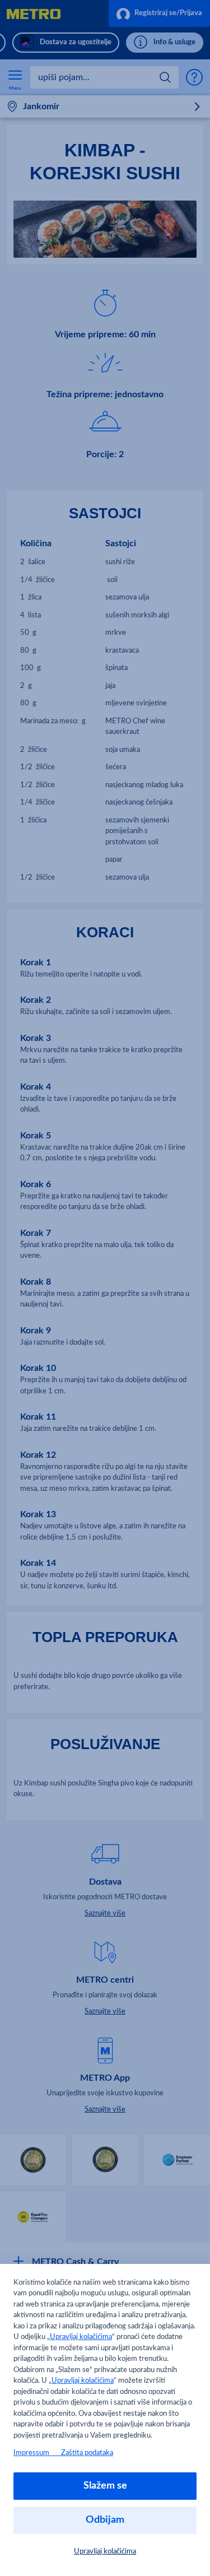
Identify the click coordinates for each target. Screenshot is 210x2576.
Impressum (37, 2453)
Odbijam (105, 2520)
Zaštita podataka (87, 2453)
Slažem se (105, 2486)
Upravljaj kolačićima (81, 2337)
